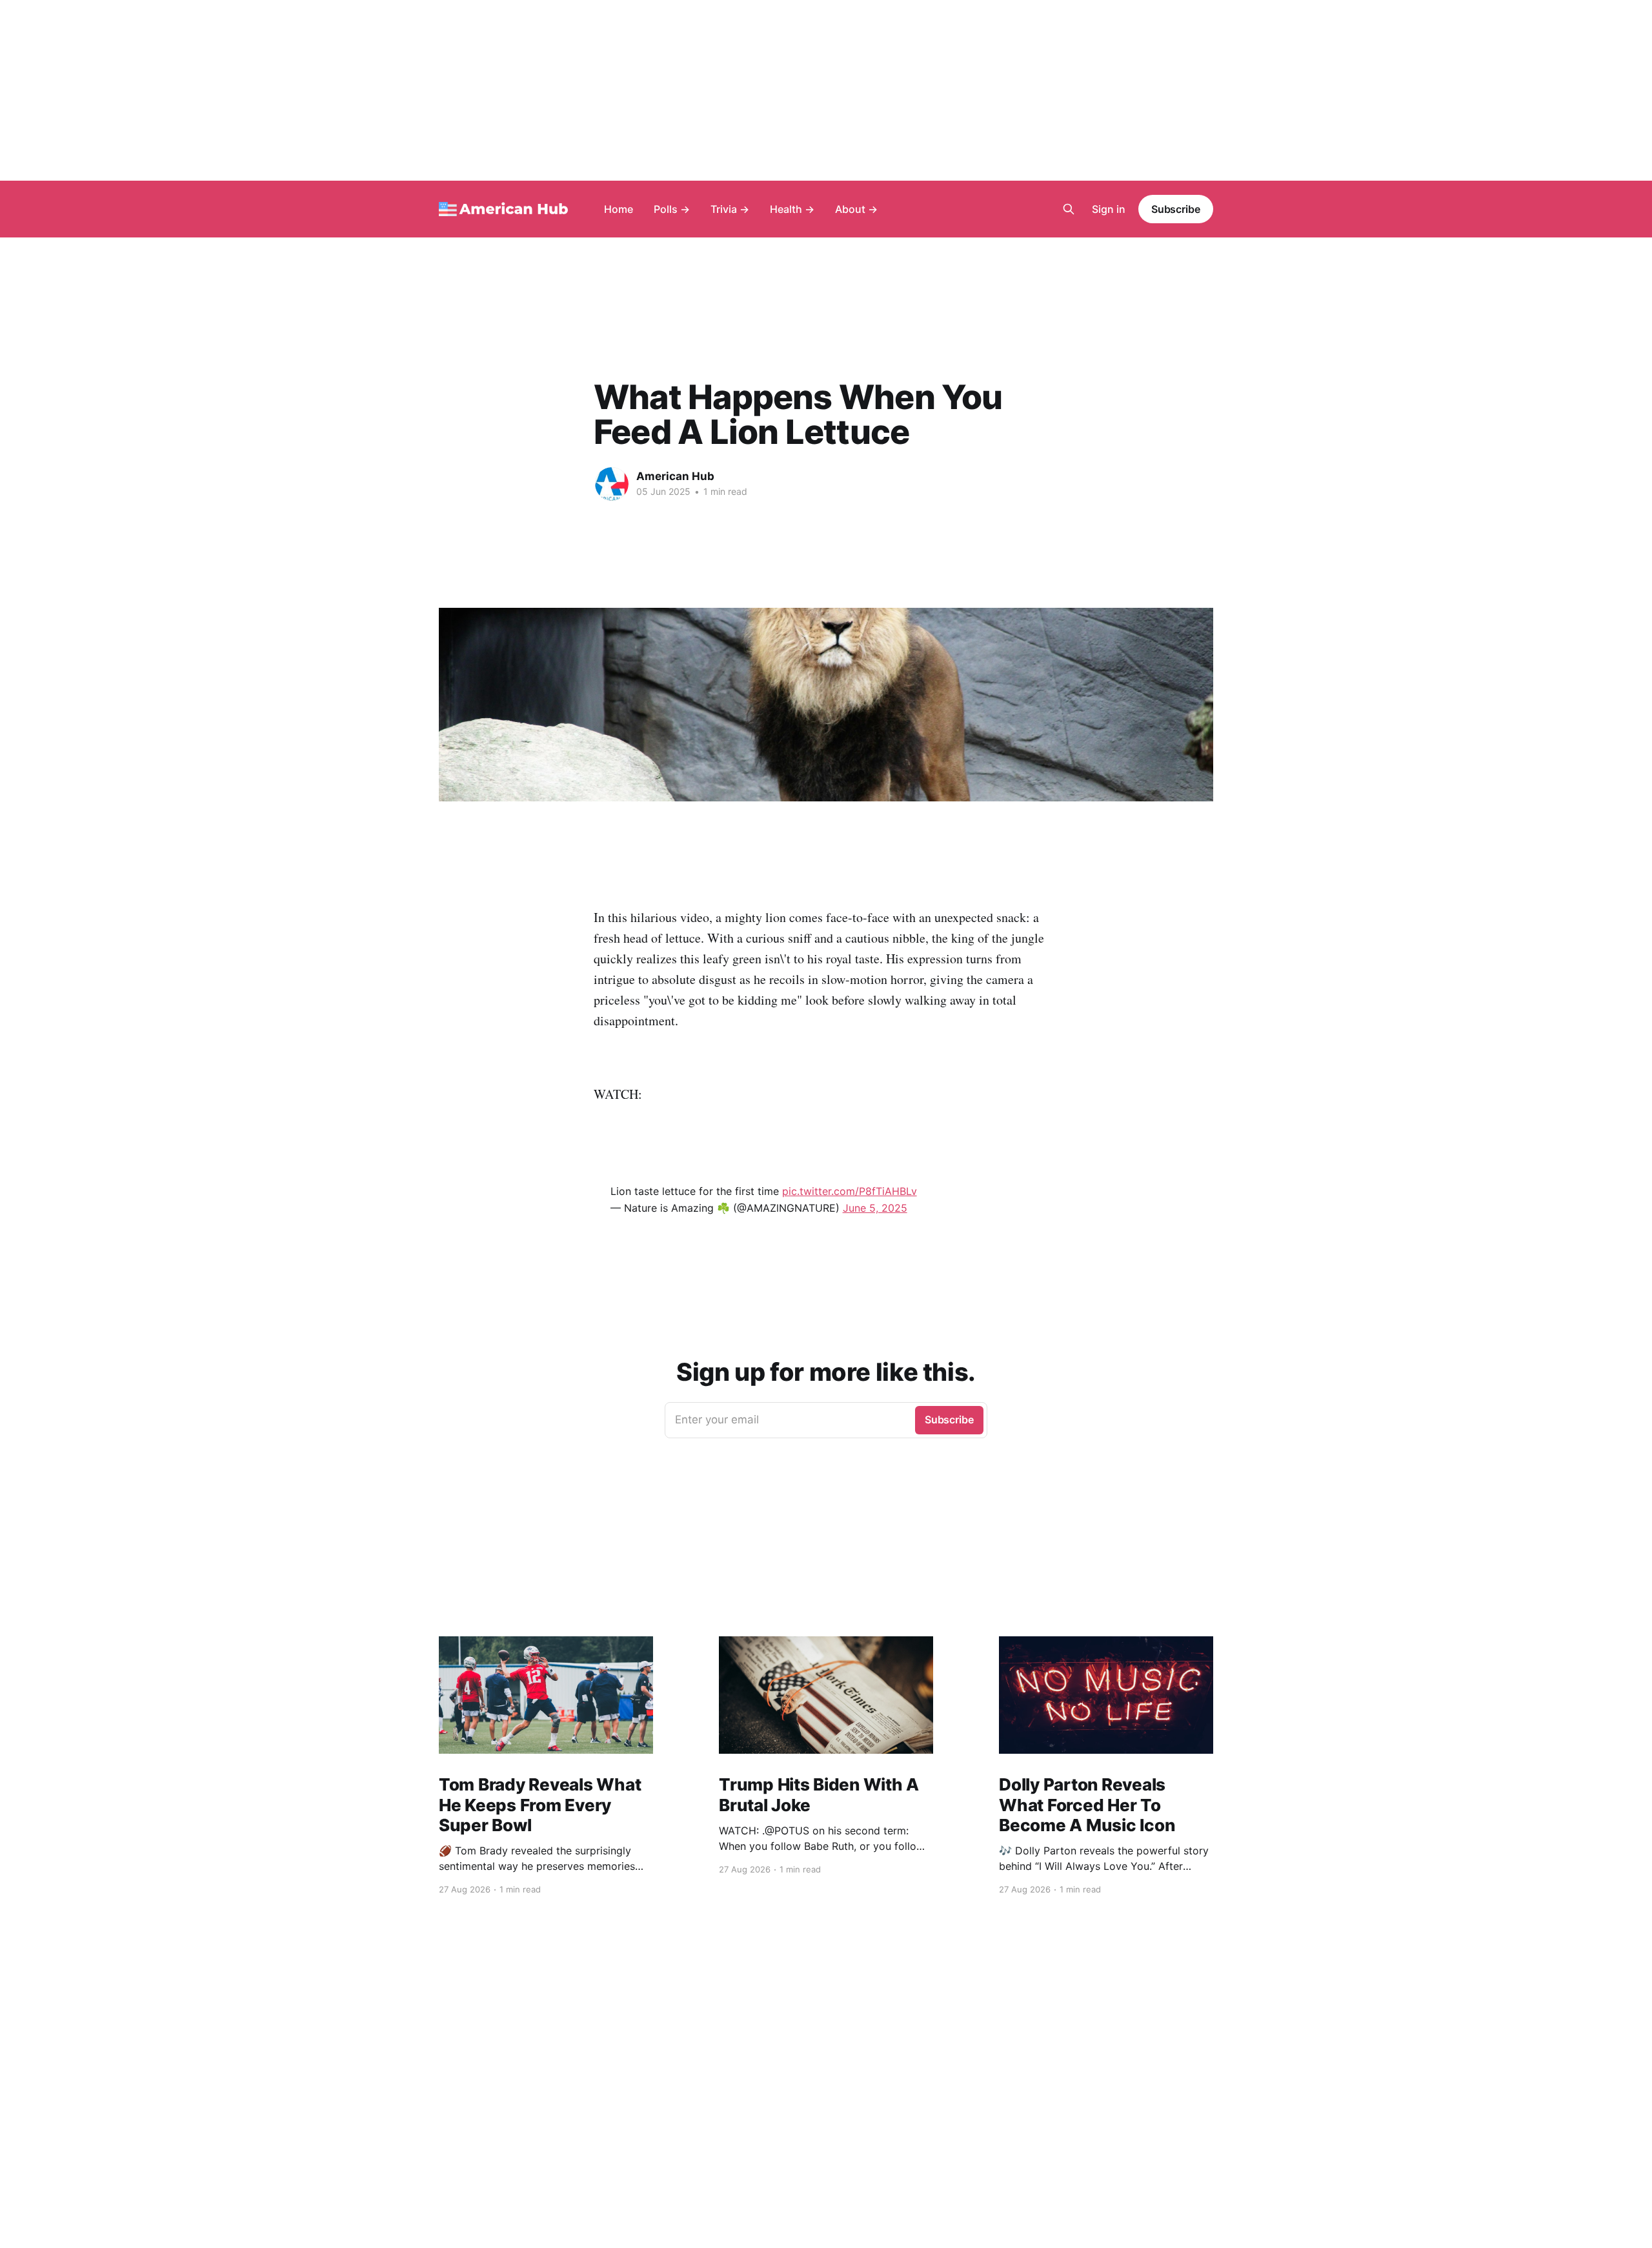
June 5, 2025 (875, 1208)
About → (856, 209)
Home (619, 209)
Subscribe (1176, 209)
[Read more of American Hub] (612, 484)
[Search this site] (1069, 209)
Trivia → (730, 209)
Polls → (672, 209)
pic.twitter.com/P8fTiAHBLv (850, 1191)
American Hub (675, 476)
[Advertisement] (826, 90)
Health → (792, 209)
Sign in (1109, 209)
